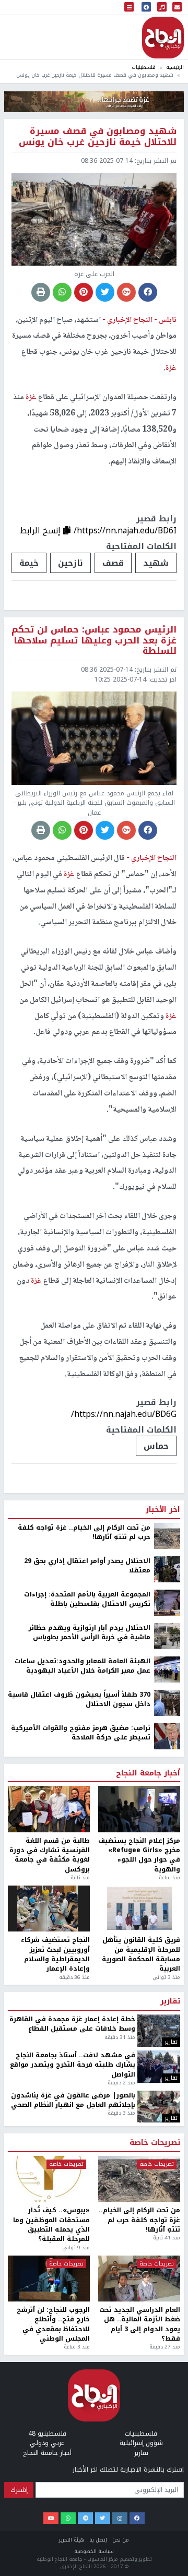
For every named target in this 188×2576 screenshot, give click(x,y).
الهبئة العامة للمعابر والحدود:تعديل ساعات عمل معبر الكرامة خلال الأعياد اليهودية (83, 2055)
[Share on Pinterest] (84, 292)
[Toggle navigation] (129, 8)
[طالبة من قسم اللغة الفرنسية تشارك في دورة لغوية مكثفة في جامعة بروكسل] (49, 2198)
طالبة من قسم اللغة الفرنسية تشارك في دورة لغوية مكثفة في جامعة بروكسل (50, 2244)
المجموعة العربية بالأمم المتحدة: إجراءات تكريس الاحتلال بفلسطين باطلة (87, 1988)
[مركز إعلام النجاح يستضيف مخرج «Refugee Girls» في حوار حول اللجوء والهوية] (139, 2198)
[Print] (41, 292)
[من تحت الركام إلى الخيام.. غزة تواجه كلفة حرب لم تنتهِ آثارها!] (167, 1925)
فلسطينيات (144, 67)
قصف (113, 563)
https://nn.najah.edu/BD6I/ (125, 530)
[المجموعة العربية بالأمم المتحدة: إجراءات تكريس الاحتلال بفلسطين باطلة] (167, 1991)
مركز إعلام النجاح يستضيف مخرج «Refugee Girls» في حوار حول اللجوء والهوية (139, 2244)
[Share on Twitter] (105, 292)
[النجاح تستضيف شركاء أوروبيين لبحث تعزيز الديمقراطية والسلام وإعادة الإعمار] (49, 2298)
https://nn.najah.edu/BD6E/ (124, 1803)
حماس (156, 1446)
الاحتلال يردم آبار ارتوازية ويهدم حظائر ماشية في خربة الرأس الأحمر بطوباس (90, 2022)
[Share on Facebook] (148, 292)
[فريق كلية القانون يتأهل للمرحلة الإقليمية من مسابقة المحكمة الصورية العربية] (139, 2298)
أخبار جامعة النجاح (148, 2162)
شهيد (156, 563)
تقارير (170, 2391)
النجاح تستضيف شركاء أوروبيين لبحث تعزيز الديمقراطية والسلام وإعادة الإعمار (55, 2344)
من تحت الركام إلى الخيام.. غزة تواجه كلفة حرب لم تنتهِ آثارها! (84, 1921)
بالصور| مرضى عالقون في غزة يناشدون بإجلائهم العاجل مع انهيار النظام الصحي (73, 2489)
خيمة (29, 563)
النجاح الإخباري (163, 38)
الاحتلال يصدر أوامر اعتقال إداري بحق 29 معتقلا (87, 1955)
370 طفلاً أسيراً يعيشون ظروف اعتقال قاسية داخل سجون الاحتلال (79, 2088)
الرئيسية (175, 67)
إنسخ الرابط (42, 530)
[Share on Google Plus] (126, 292)
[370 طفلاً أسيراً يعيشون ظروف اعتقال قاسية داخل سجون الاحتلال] (167, 2092)
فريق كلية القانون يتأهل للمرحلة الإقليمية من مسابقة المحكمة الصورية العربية (141, 2344)
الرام (159, 1835)
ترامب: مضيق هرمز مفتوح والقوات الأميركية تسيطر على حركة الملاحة (81, 2122)
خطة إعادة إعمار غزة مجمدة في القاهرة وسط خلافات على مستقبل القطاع (72, 2413)
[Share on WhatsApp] (62, 292)
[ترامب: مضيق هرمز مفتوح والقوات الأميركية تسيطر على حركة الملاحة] (167, 2125)
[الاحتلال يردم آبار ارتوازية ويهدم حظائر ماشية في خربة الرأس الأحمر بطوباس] (167, 2025)
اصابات (118, 1835)
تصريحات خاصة (155, 2532)
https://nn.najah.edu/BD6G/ (124, 1414)
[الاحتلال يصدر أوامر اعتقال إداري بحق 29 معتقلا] (167, 1958)
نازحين (70, 563)
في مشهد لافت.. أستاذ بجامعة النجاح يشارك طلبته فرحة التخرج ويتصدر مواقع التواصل (73, 2454)
